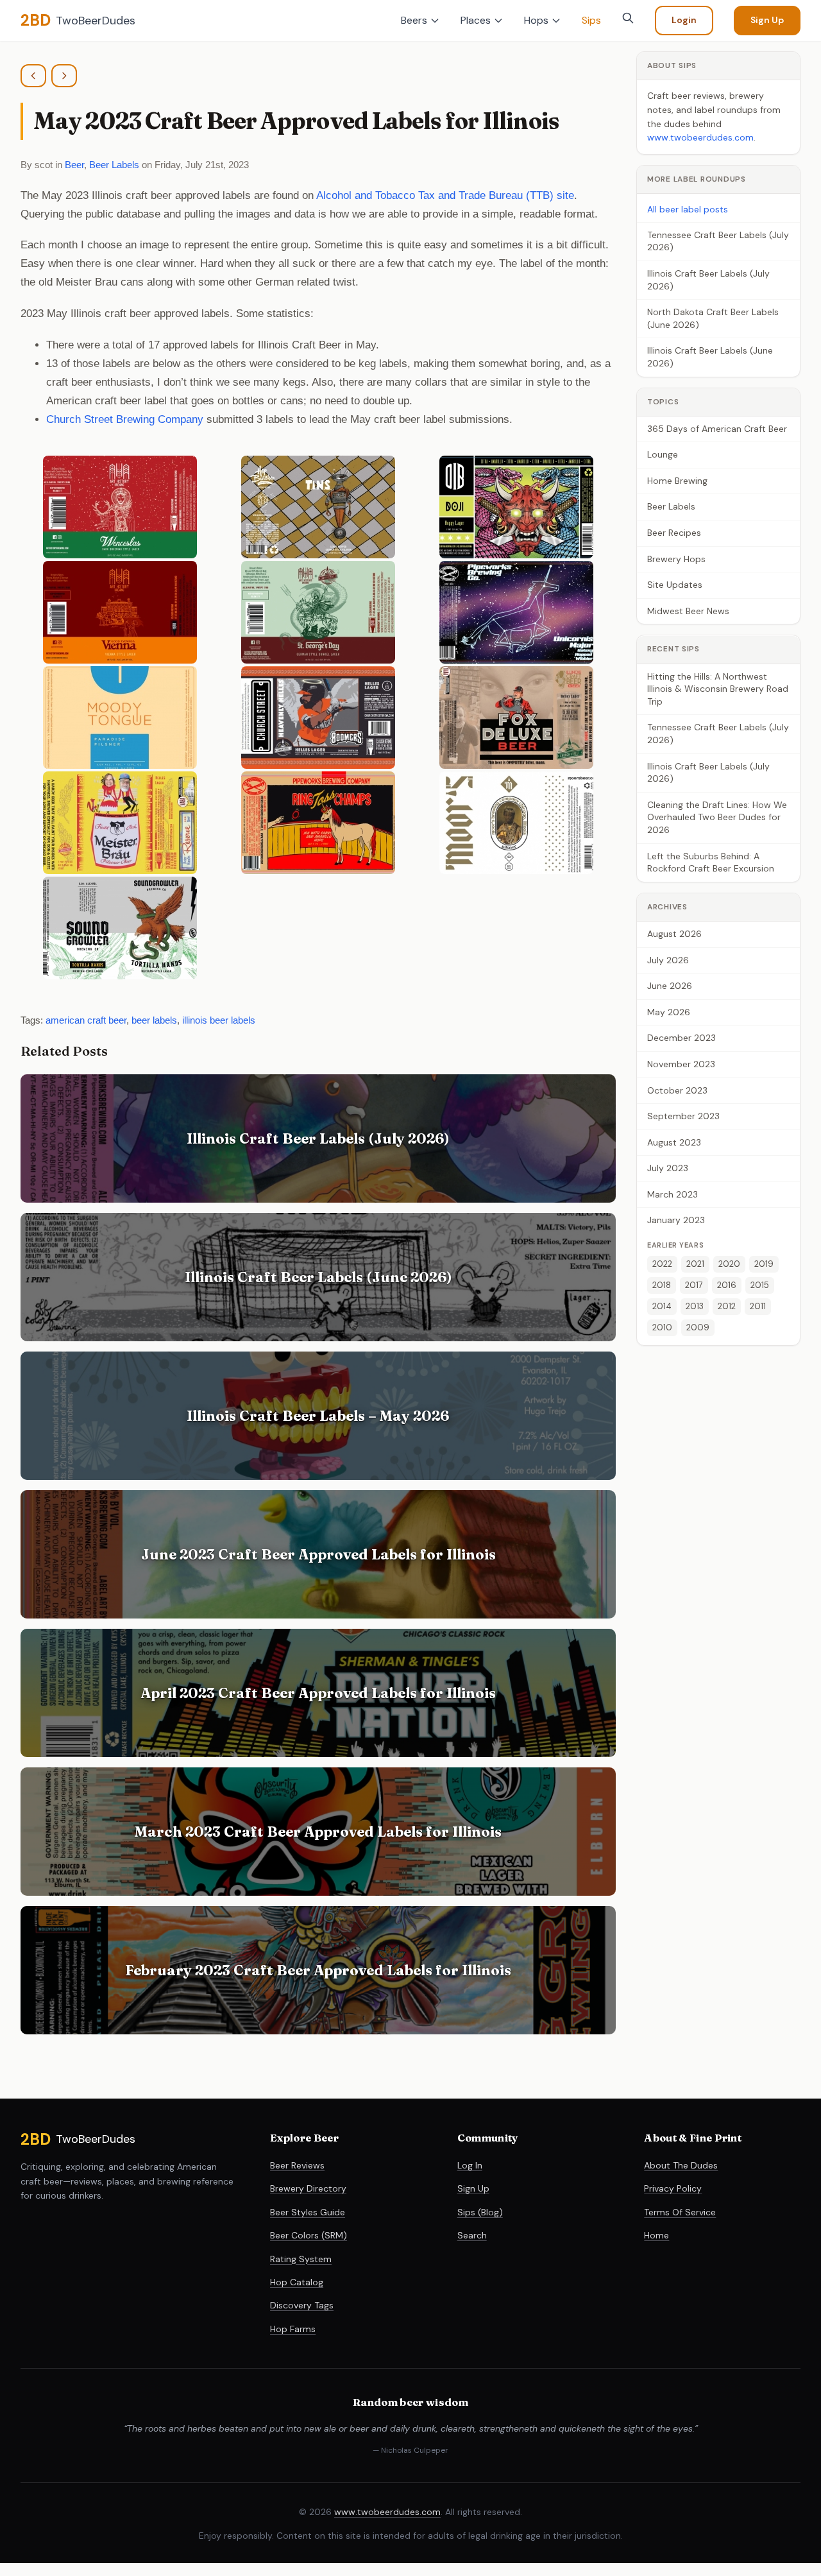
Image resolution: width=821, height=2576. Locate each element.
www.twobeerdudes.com (700, 137)
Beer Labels (114, 165)
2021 (695, 1264)
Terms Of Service (680, 2212)
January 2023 (676, 1221)
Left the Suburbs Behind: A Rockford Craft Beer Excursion (711, 863)
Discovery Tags (302, 2305)
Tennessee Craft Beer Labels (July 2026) (718, 241)
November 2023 (681, 1064)
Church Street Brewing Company (125, 419)
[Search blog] (628, 18)
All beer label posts (688, 209)
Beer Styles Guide (308, 2212)
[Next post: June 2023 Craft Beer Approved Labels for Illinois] (64, 76)
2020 (729, 1264)
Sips (591, 20)
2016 (727, 1285)
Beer (74, 165)
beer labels (154, 1020)
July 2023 (668, 1168)
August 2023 (674, 1142)
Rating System (301, 2259)
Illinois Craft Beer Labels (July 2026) (708, 280)
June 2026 (670, 986)
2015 (760, 1285)
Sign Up (767, 20)
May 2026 (669, 1012)
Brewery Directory (308, 2188)
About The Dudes (681, 2165)
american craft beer (86, 1020)
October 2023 (677, 1090)
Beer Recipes (674, 533)
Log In (470, 2165)
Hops (536, 20)
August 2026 (674, 934)
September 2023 (683, 1116)
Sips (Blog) (480, 2212)
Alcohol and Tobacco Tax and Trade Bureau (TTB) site (445, 195)
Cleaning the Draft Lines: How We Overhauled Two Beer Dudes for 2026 (717, 817)
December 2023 (681, 1038)
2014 (662, 1306)
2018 (662, 1285)
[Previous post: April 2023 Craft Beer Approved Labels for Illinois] (33, 76)
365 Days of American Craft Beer (717, 429)
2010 (662, 1327)
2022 (662, 1264)
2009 (698, 1327)
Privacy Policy (673, 2188)
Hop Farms (293, 2329)
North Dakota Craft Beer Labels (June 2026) (713, 318)
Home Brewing (677, 481)
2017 (694, 1285)
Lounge (663, 454)
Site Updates (675, 585)
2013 (695, 1306)
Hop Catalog (297, 2282)
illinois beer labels (219, 1020)
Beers (414, 20)
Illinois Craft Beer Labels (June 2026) (710, 357)
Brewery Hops (676, 559)
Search (472, 2235)
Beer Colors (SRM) (309, 2235)
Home (656, 2235)
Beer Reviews (297, 2165)
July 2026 (668, 960)
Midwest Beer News (688, 611)
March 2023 (673, 1194)
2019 (764, 1264)
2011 (758, 1306)
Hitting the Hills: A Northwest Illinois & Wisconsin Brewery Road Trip (718, 689)
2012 (727, 1306)
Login (684, 20)
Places (476, 20)
